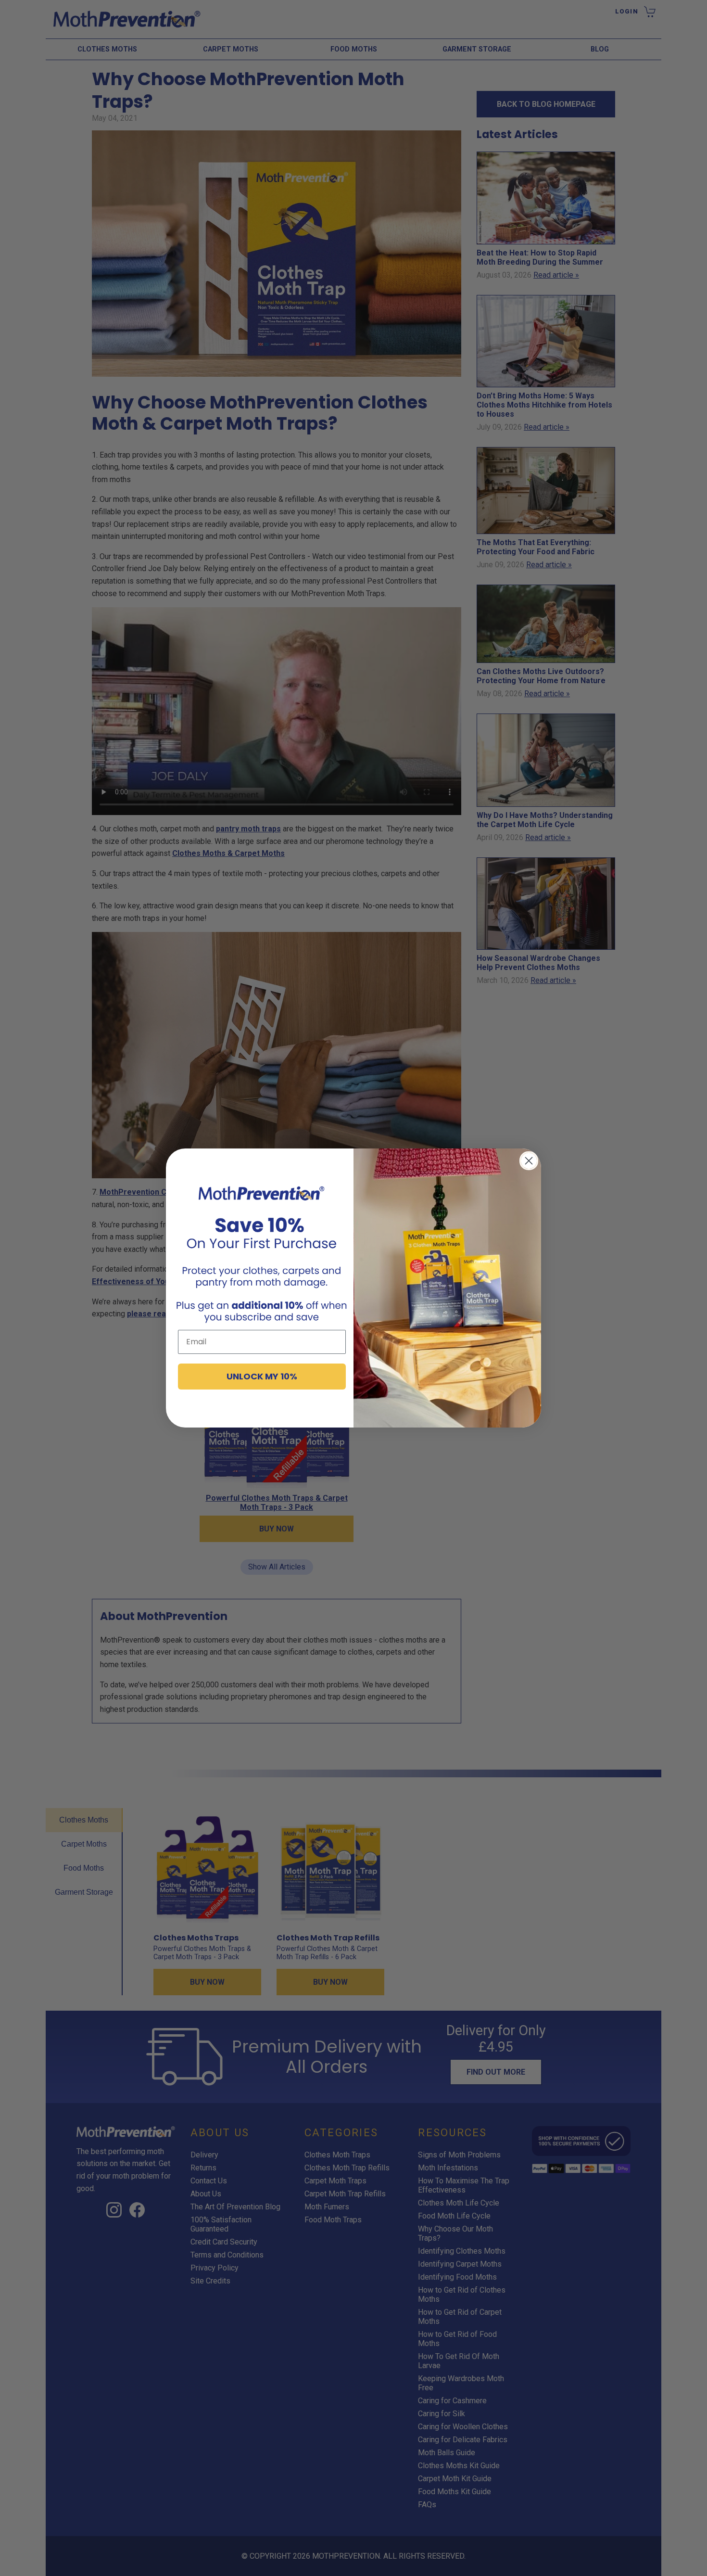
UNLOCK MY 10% (262, 1376)
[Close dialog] (529, 1161)
